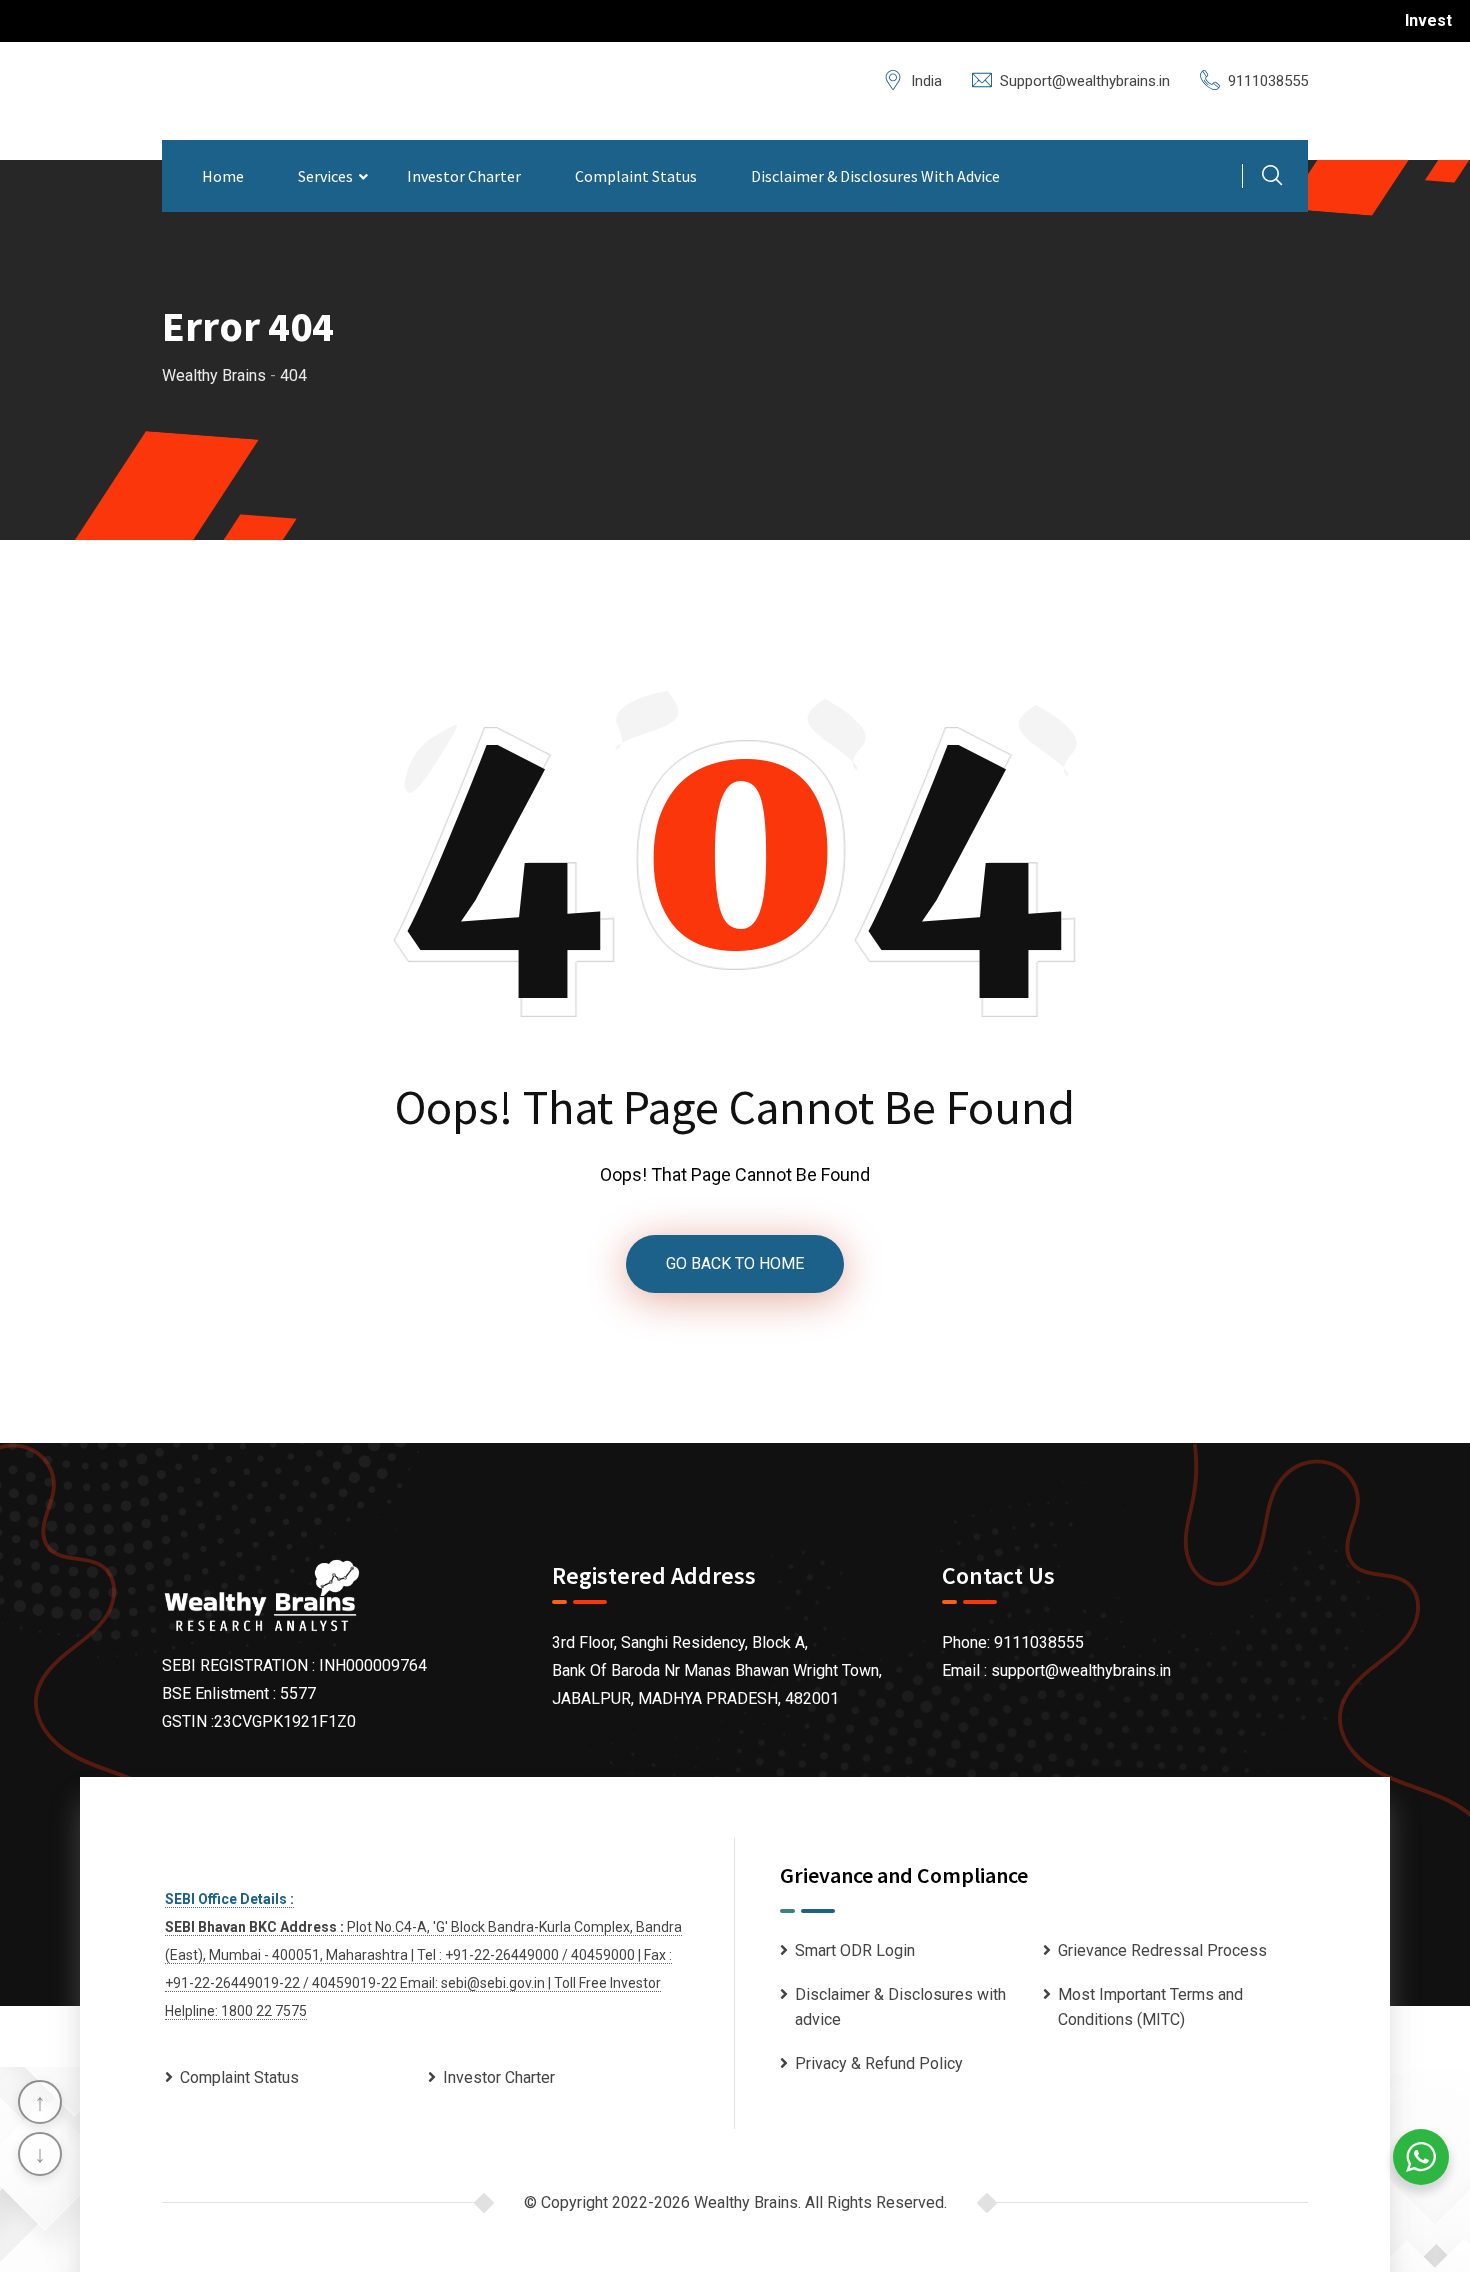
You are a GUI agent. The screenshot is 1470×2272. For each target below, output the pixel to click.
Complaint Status (636, 176)
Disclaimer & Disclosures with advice (875, 176)
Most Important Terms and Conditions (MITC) (1150, 2007)
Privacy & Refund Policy (879, 2063)
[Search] (1272, 178)
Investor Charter (464, 176)
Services (325, 176)
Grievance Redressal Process (1162, 1950)
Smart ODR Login (855, 1950)
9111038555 (1268, 81)
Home (223, 176)
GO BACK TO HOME (735, 1263)
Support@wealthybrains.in (1085, 81)
